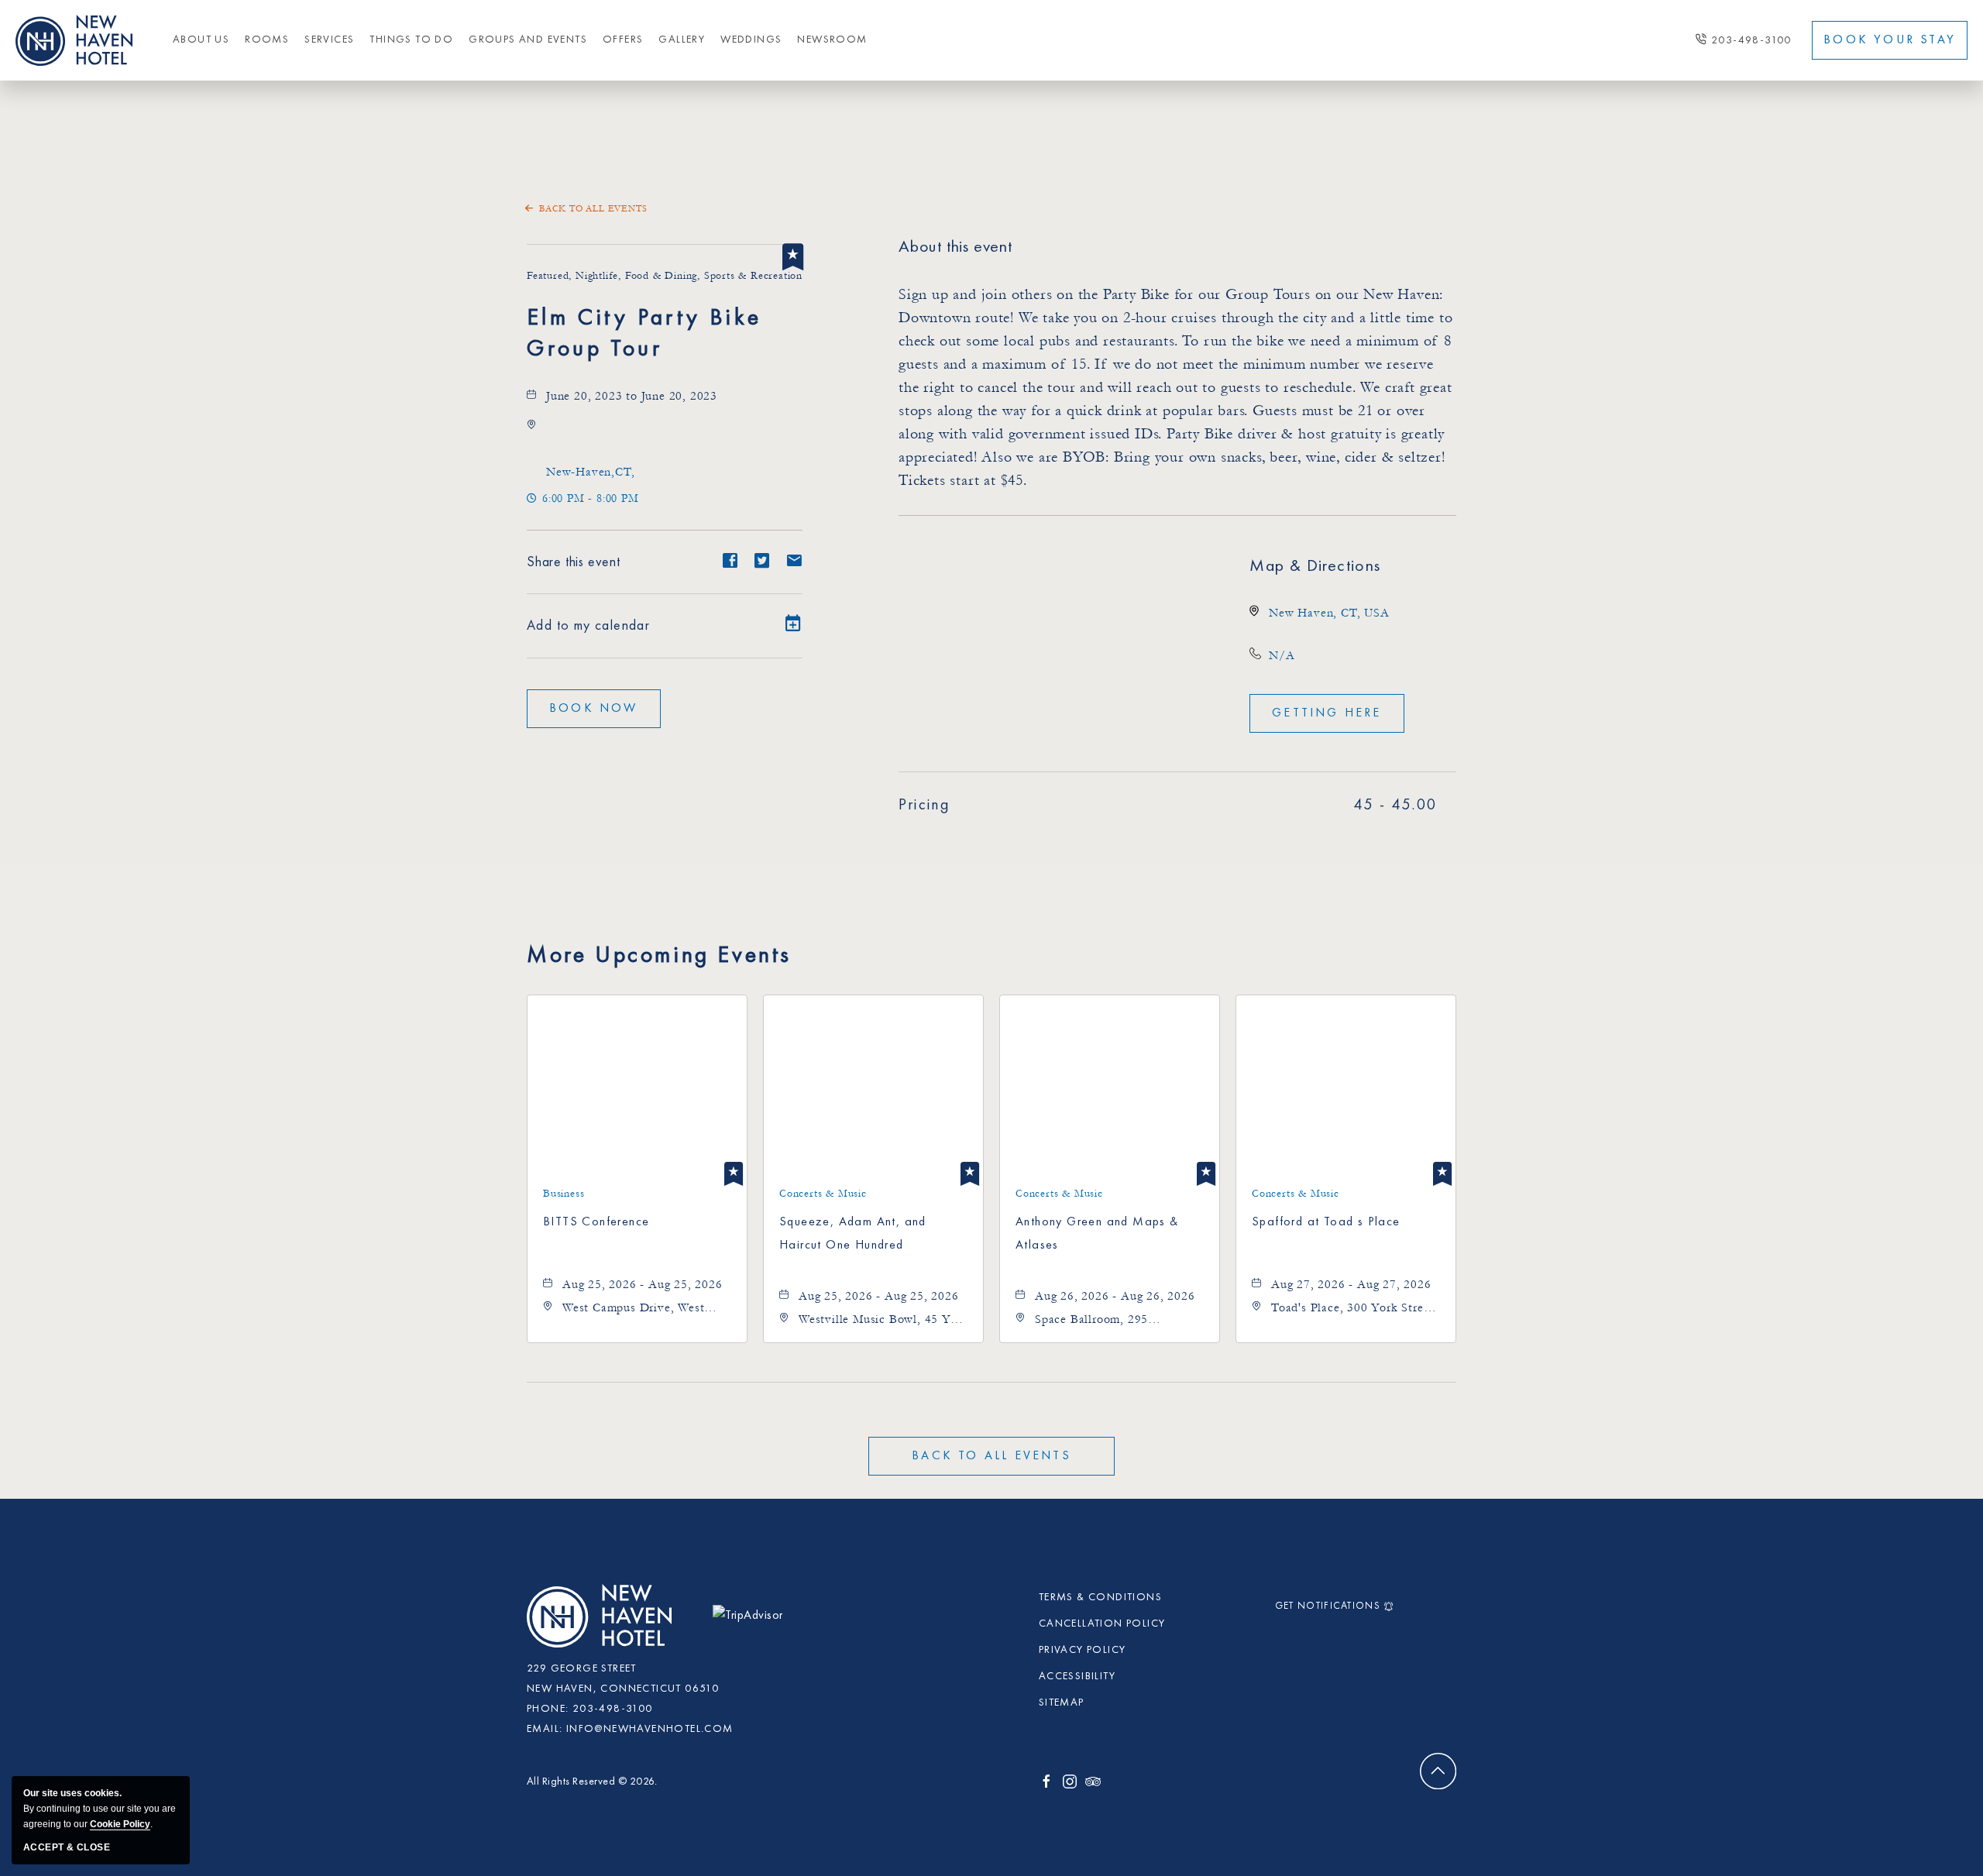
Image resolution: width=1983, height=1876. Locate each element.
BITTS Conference (596, 1222)
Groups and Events (528, 40)
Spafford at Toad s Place (1326, 1222)
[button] (590, 472)
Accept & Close (67, 1847)
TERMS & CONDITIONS (1100, 1597)
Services (329, 40)
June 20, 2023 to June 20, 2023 (632, 396)
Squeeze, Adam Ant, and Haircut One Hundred (853, 1234)
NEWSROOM (832, 40)
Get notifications (1328, 1606)
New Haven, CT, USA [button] (1329, 613)
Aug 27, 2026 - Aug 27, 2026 (1351, 1284)
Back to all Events (593, 209)
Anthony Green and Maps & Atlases (1097, 1234)
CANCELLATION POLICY (1102, 1623)
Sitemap (1062, 1702)
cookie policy (120, 1824)
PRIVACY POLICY (1083, 1650)
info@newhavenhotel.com (650, 1729)
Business (564, 1194)
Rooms (267, 40)
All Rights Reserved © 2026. (592, 1782)
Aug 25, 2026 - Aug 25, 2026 (643, 1284)
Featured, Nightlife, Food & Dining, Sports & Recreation (665, 276)
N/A (1282, 655)
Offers (623, 40)
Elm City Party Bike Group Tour (644, 334)
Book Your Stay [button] (1890, 40)
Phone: (548, 1709)
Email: (545, 1729)
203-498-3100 (1751, 40)
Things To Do (411, 40)
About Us (201, 40)
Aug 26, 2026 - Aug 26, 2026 (1115, 1296)
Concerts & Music (823, 1194)
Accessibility (1077, 1676)
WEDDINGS (751, 40)
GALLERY (682, 40)
